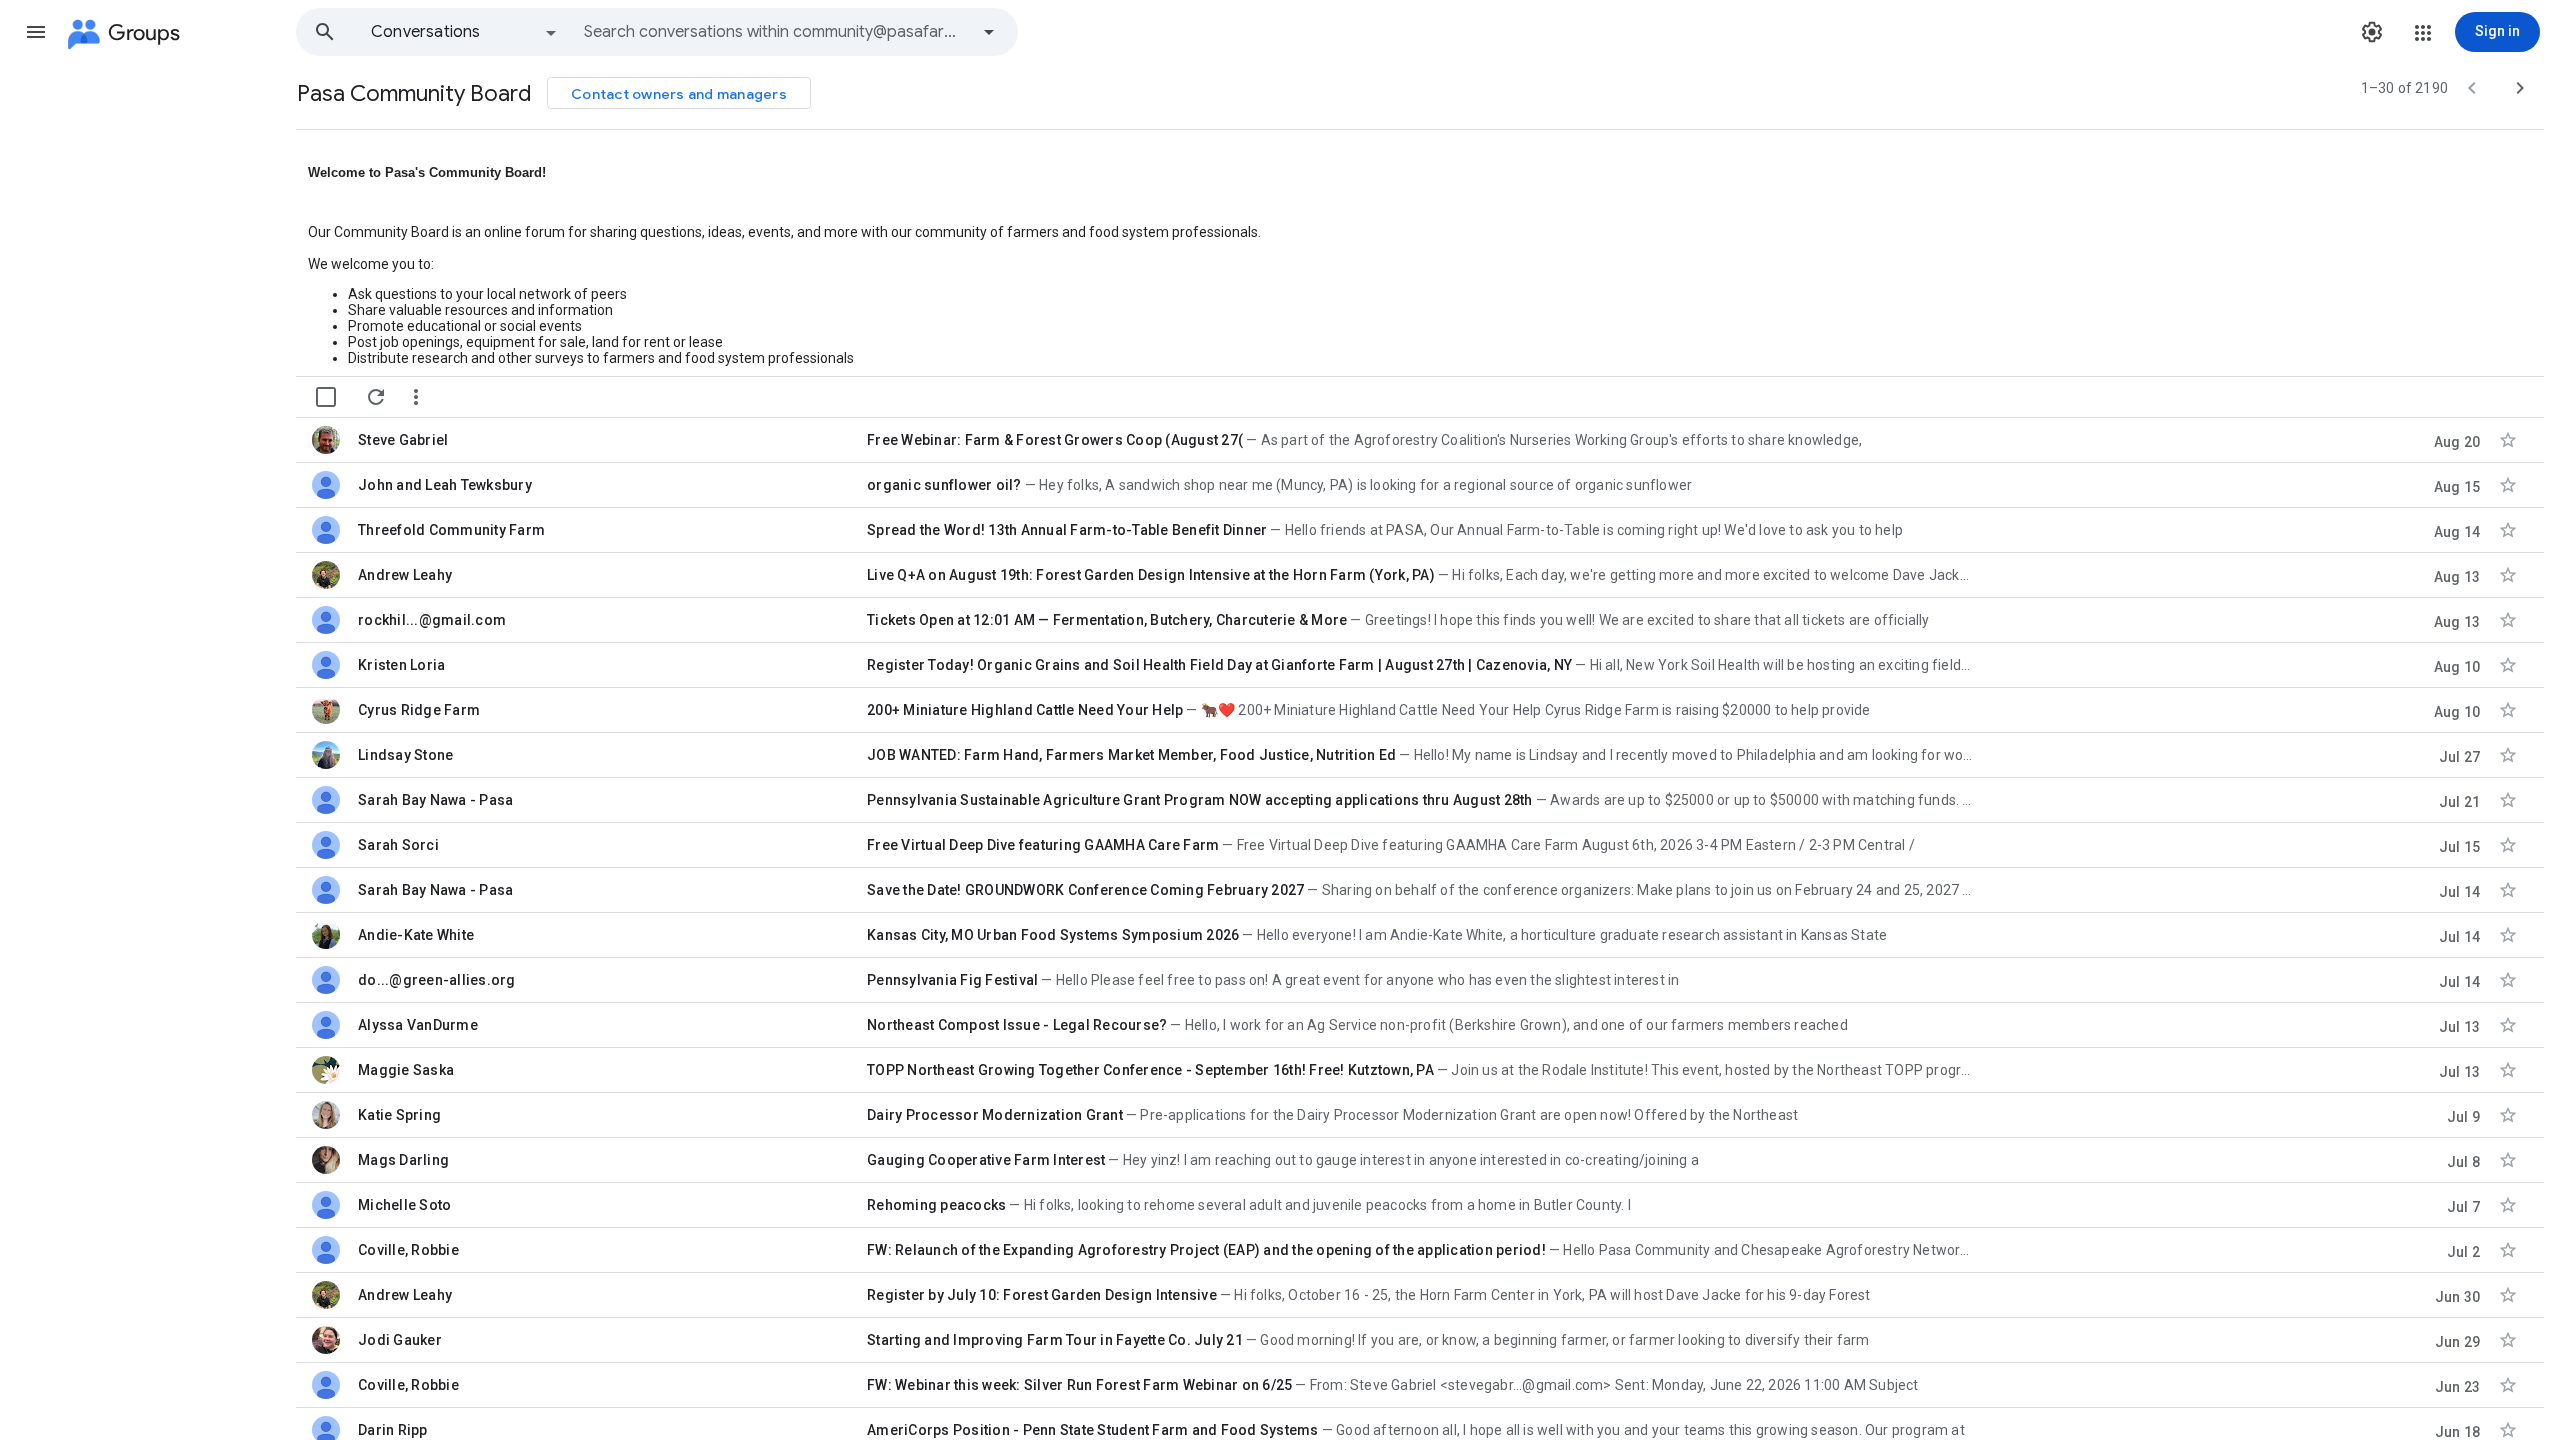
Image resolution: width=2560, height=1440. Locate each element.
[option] (465, 32)
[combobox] (776, 32)
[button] (36, 32)
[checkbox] (326, 397)
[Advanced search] (989, 32)
